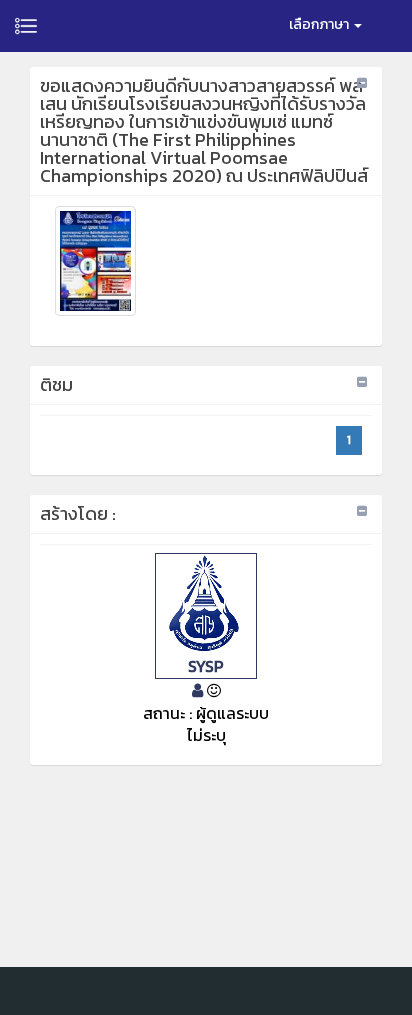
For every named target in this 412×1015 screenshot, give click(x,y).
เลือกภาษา (320, 24)
